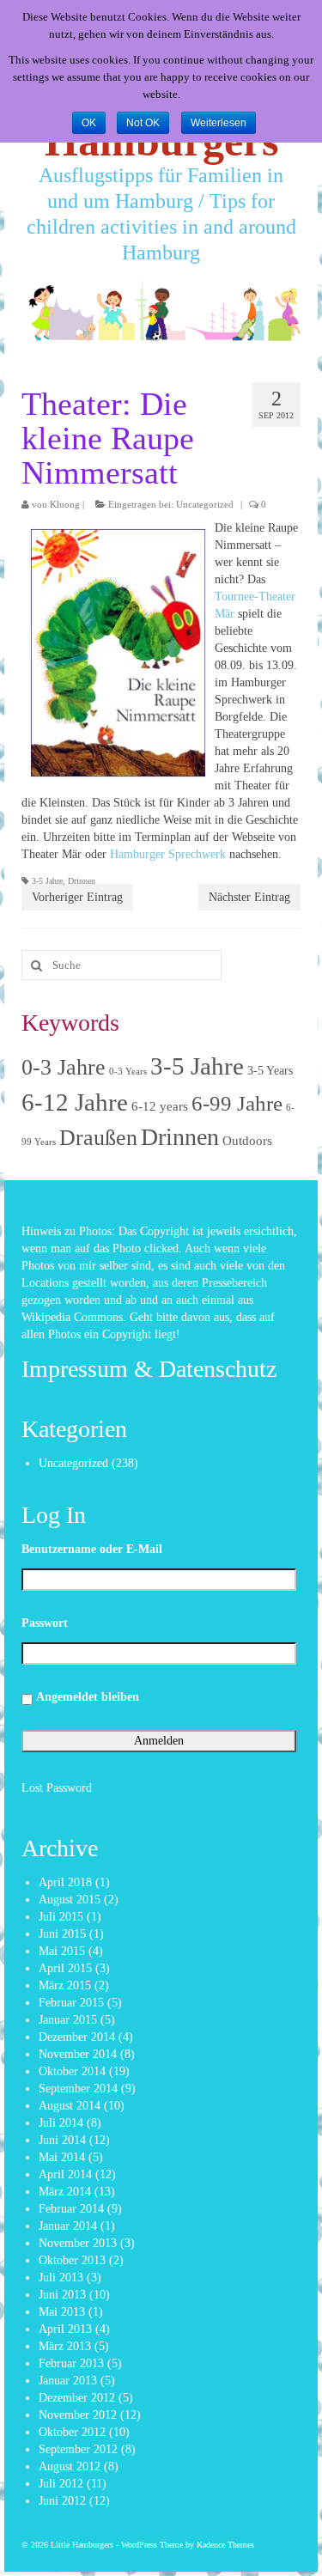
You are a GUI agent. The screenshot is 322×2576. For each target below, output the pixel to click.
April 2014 (65, 2174)
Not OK (143, 123)
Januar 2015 (68, 2020)
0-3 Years (128, 1072)
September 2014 (78, 2089)
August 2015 (70, 1900)
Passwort (45, 1623)
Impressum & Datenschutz (149, 1369)
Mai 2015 (62, 1951)
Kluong (65, 504)
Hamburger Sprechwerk (168, 854)
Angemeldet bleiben (88, 1697)
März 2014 (65, 2192)
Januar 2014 (68, 2226)
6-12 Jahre (75, 1102)
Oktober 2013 (72, 2260)
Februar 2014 (71, 2209)
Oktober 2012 (72, 2432)
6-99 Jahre (237, 1103)
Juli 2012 (61, 2484)
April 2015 (65, 1968)
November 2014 (78, 2054)
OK (89, 123)
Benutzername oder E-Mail (92, 1549)
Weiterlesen (219, 123)
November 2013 (78, 2243)
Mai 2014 (62, 2157)
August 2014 (70, 2106)
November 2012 (78, 2415)
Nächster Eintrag (249, 897)
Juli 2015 (61, 1917)
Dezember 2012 (77, 2398)
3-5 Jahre (47, 881)
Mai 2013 (62, 2312)
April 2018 (65, 1882)
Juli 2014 (61, 2123)
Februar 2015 (71, 2003)
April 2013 (65, 2329)
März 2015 (65, 1985)
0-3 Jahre (64, 1067)
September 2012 (78, 2449)
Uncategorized (205, 504)
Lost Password (57, 1788)
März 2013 (65, 2346)
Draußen (98, 1138)
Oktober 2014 (72, 2071)
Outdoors (247, 1141)
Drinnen (82, 881)
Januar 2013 (68, 2381)
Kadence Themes (225, 2545)
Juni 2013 (62, 2295)
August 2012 (70, 2466)
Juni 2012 (62, 2501)
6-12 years (160, 1106)
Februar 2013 (71, 2363)
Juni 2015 (62, 1934)
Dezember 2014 (77, 2037)
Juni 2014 (62, 2140)
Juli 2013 (61, 2278)
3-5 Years (270, 1071)
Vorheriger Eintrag (77, 897)
